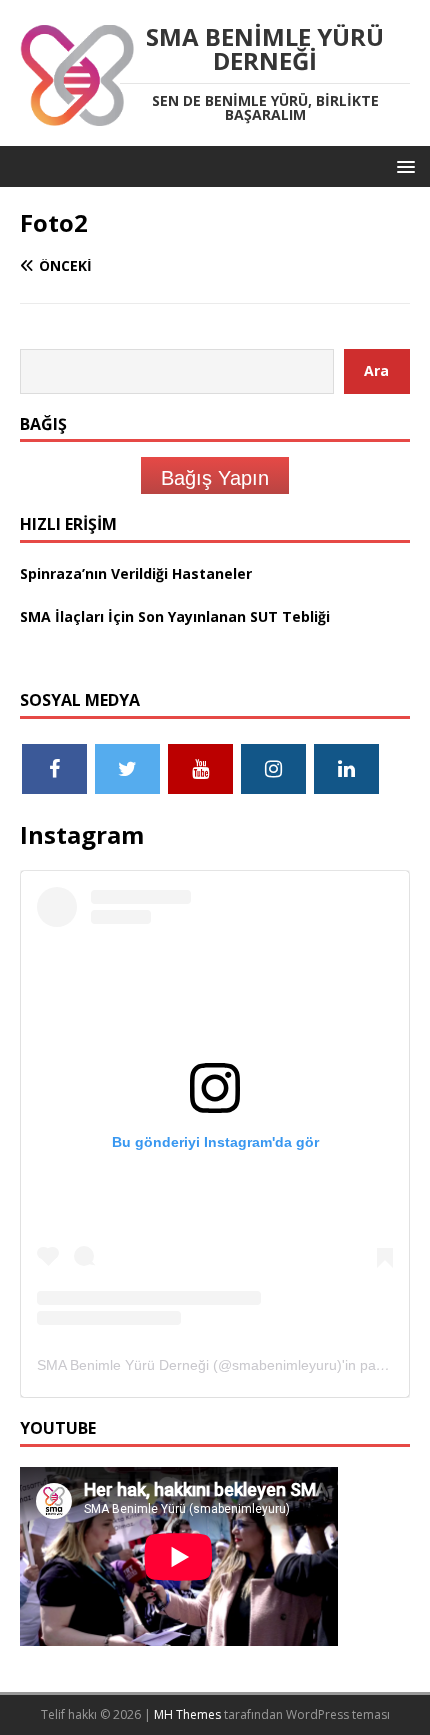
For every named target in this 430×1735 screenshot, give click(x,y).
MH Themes (187, 1714)
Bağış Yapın (215, 478)
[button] (402, 165)
